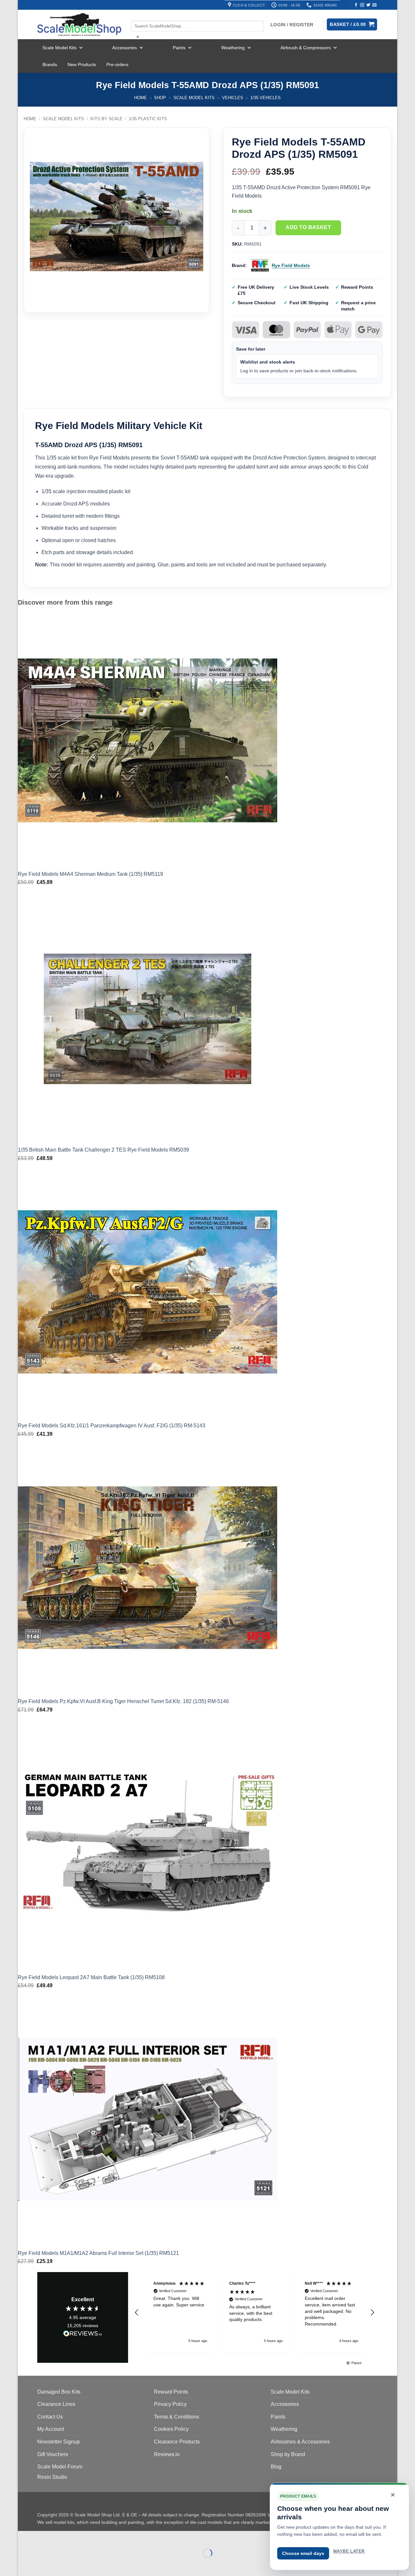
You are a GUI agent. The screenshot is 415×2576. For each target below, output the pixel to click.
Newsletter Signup (59, 2442)
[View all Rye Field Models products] (260, 266)
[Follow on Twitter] (368, 5)
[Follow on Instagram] (362, 5)
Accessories (124, 48)
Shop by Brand (288, 2454)
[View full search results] (136, 15)
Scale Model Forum (60, 2467)
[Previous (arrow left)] (24, 2564)
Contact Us (50, 2417)
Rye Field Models (291, 265)
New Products (82, 64)
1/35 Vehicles (266, 98)
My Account (51, 2429)
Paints (179, 48)
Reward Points (171, 2392)
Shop (160, 98)
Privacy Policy (170, 2404)
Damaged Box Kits (59, 2392)
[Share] (62, 2537)
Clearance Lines (56, 2404)
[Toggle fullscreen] (43, 2537)
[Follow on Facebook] (356, 5)
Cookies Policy (171, 2429)
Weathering (233, 48)
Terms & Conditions (177, 2417)
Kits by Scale (107, 119)
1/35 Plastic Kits (148, 119)
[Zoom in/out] (24, 2537)
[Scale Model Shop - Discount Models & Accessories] (79, 25)
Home (141, 98)
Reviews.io (167, 2454)
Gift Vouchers (53, 2454)
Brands (50, 64)
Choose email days (303, 2553)
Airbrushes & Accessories (300, 2442)
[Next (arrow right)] (43, 2564)
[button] (137, 2313)
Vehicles (233, 98)
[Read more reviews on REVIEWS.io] (83, 2335)
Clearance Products (177, 2442)
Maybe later (349, 2551)
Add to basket (308, 227)
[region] (255, 2312)
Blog (276, 2467)
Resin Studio (52, 2477)
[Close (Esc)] (81, 2537)
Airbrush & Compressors (306, 48)
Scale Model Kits (59, 48)
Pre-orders (117, 64)
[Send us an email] (374, 5)
